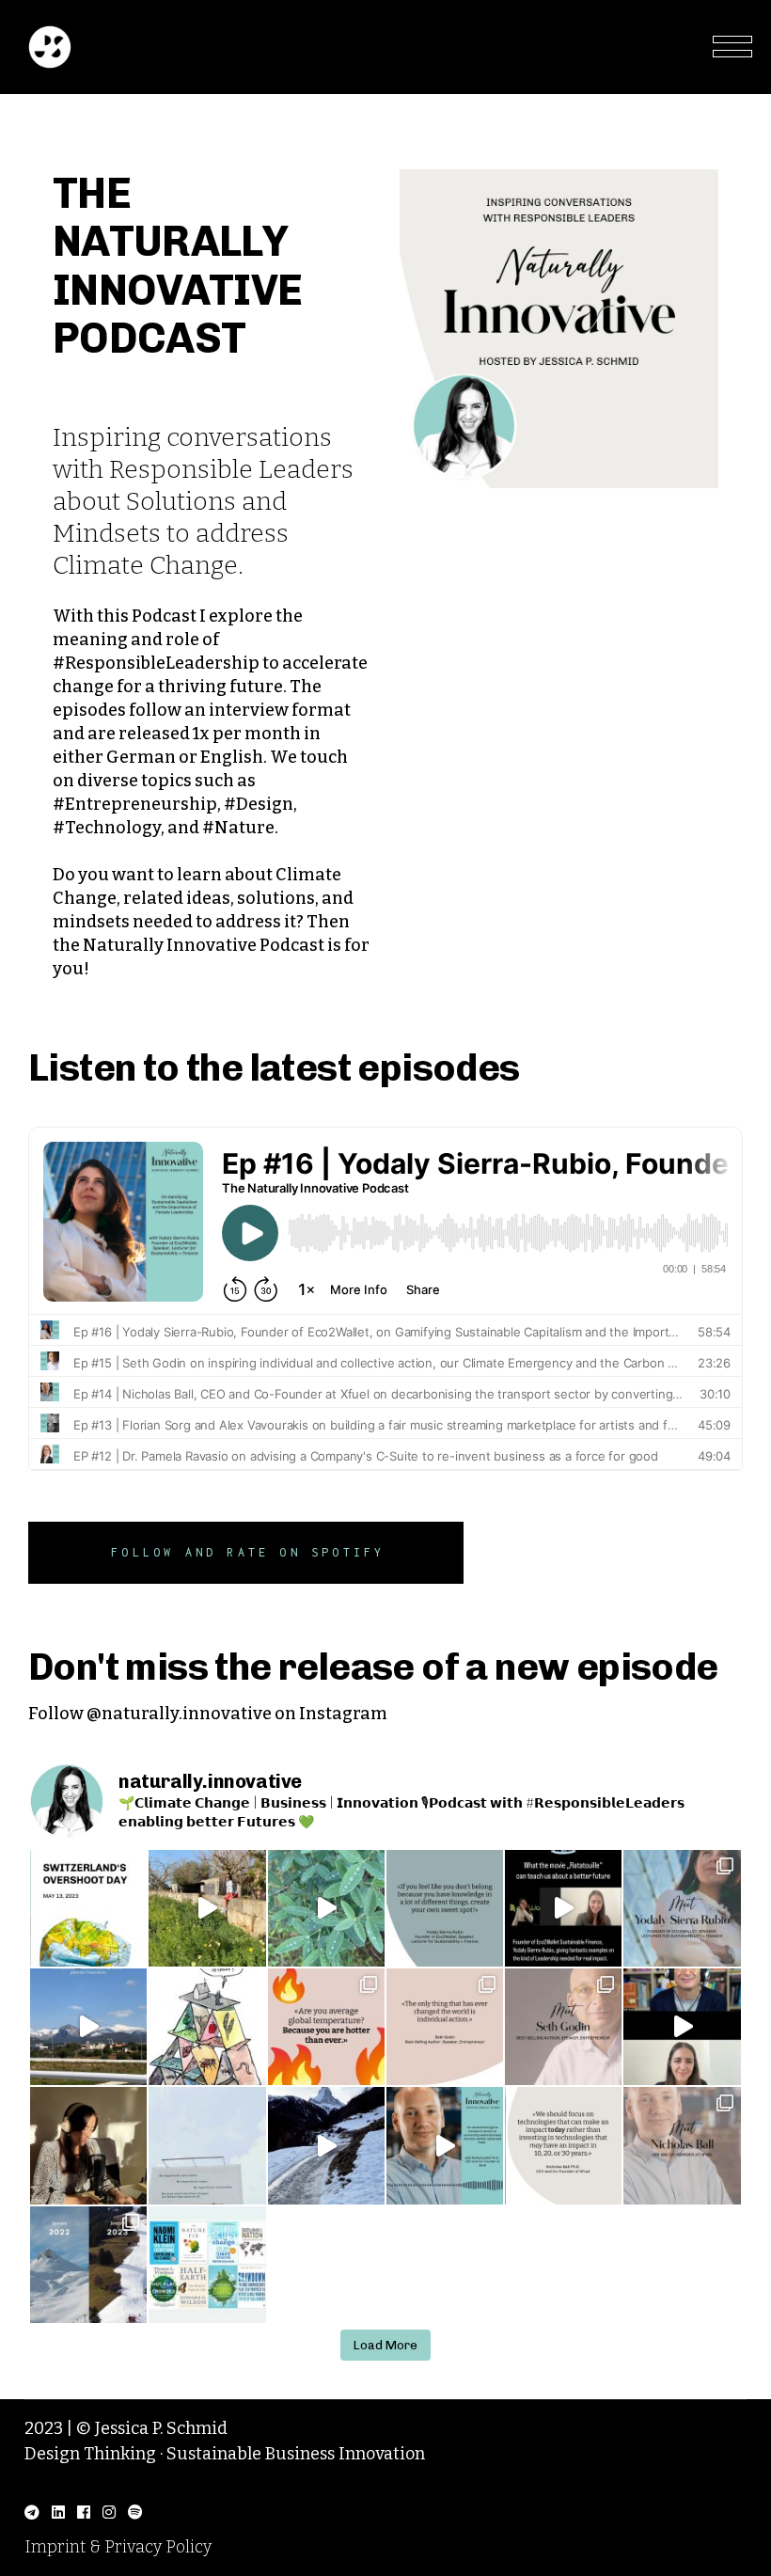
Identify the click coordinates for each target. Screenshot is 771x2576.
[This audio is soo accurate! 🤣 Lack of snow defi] (326, 2145)
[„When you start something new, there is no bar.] (445, 1908)
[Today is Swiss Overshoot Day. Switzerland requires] (88, 1908)
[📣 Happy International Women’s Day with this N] (682, 1908)
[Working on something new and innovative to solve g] (563, 2145)
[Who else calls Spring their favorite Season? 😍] (207, 1908)
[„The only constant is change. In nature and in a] (326, 1908)
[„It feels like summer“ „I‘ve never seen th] (88, 2265)
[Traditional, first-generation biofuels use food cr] (445, 2145)
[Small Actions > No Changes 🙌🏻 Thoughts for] (207, 2145)
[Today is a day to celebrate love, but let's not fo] (326, 2027)
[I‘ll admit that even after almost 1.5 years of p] (88, 2145)
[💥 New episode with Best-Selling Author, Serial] (563, 2027)
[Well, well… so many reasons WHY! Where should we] (207, 2027)
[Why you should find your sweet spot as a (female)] (563, 1908)
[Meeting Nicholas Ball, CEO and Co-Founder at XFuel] (682, 2145)
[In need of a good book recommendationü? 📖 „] (207, 2265)
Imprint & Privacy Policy (118, 2547)
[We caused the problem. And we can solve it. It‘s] (445, 2027)
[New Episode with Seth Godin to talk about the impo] (682, 2027)
